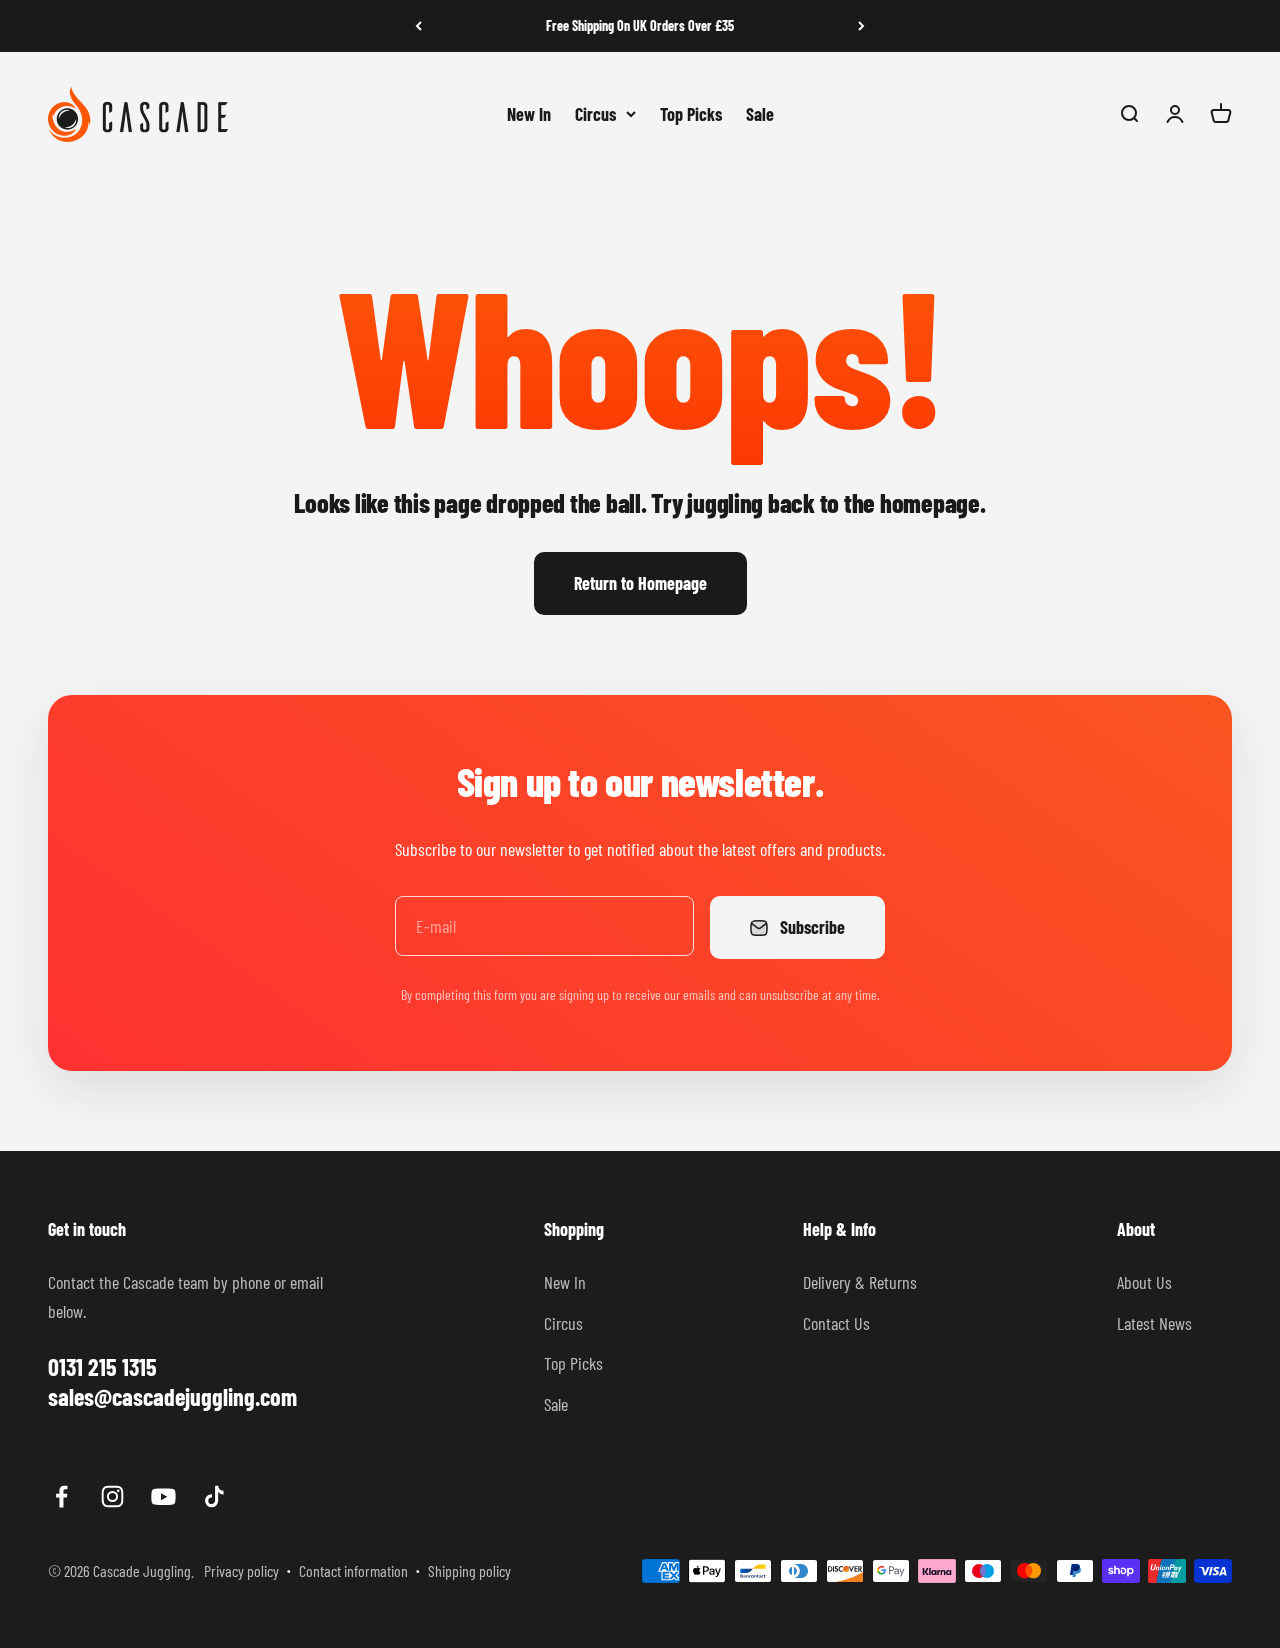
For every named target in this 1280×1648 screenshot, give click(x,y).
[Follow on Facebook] (61, 1496)
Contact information (353, 1570)
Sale (760, 113)
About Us (1144, 1282)
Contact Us (836, 1323)
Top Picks (691, 113)
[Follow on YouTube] (163, 1496)
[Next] (861, 26)
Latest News (1154, 1323)
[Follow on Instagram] (112, 1496)
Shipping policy (469, 1570)
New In (529, 113)
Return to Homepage (640, 583)
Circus (595, 113)
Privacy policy (241, 1570)
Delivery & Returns (860, 1282)
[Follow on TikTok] (214, 1496)
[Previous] (418, 26)
